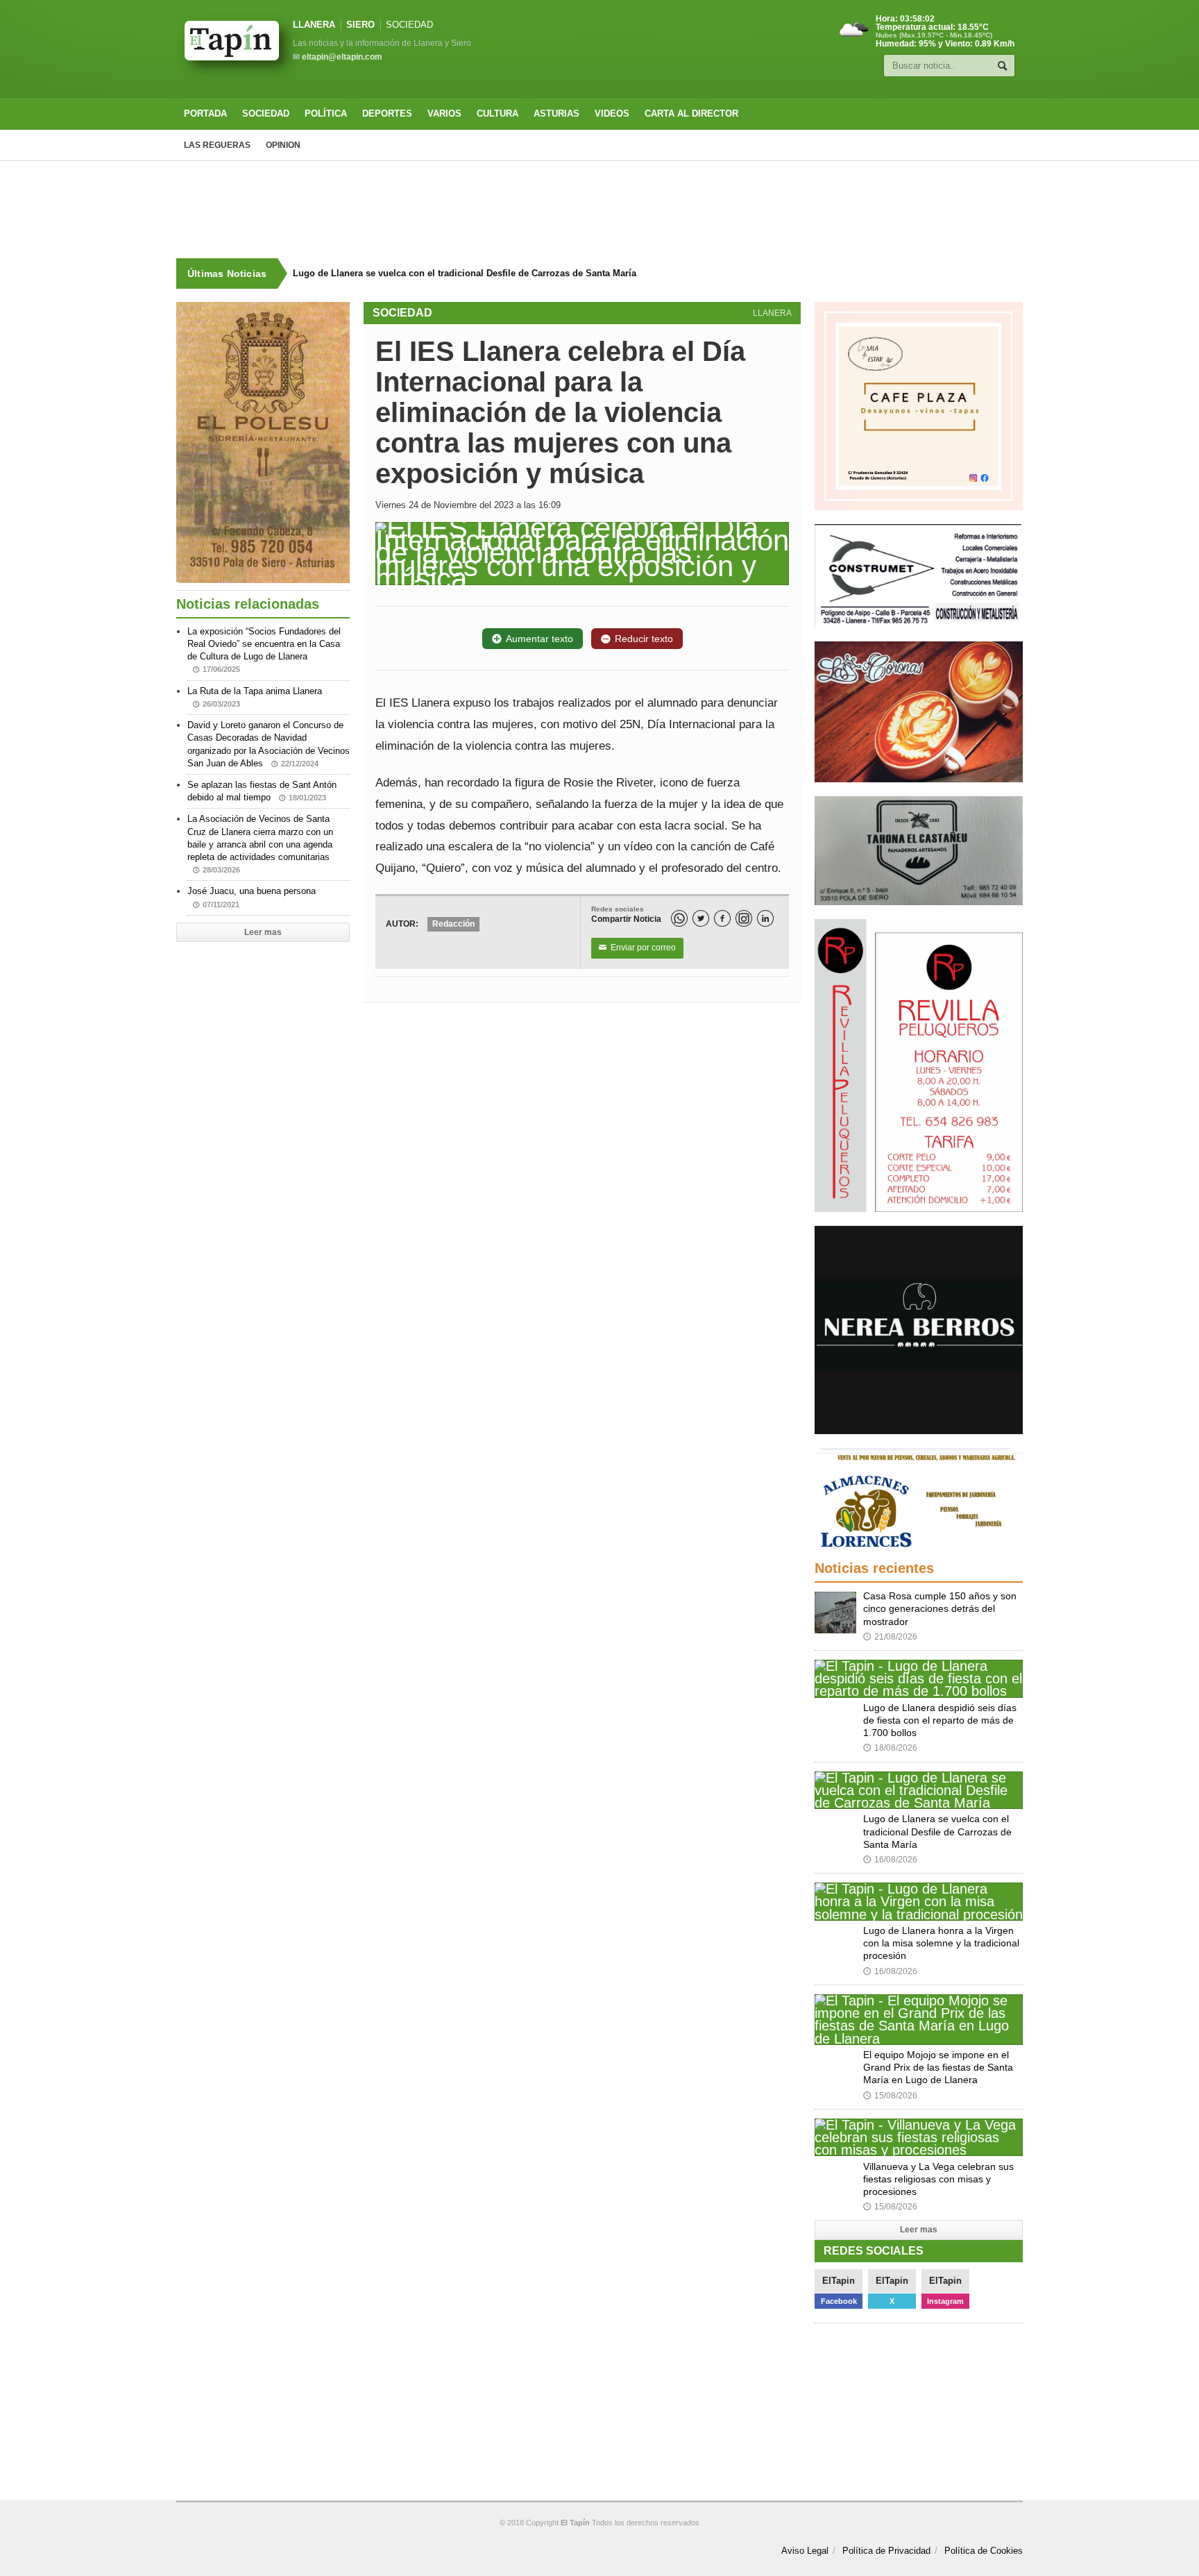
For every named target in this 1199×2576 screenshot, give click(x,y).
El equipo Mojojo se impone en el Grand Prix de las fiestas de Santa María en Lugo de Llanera (938, 2067)
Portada (205, 113)
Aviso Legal (805, 2551)
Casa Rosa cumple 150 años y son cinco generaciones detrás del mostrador (940, 1608)
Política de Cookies (984, 2551)
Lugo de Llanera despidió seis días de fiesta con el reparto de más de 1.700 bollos (940, 1720)
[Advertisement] (599, 210)
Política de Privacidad (886, 2551)
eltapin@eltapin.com (342, 57)
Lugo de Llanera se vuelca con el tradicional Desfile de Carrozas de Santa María (465, 273)
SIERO (360, 25)
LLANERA (314, 25)
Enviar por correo (637, 948)
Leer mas (263, 932)
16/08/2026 (890, 1860)
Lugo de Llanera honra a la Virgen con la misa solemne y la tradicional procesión (941, 1943)
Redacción (453, 924)
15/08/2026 (890, 2096)
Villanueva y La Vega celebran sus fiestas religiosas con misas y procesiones (938, 2179)
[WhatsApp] (679, 918)
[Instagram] (744, 918)
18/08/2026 (890, 1748)
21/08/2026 (890, 1637)
